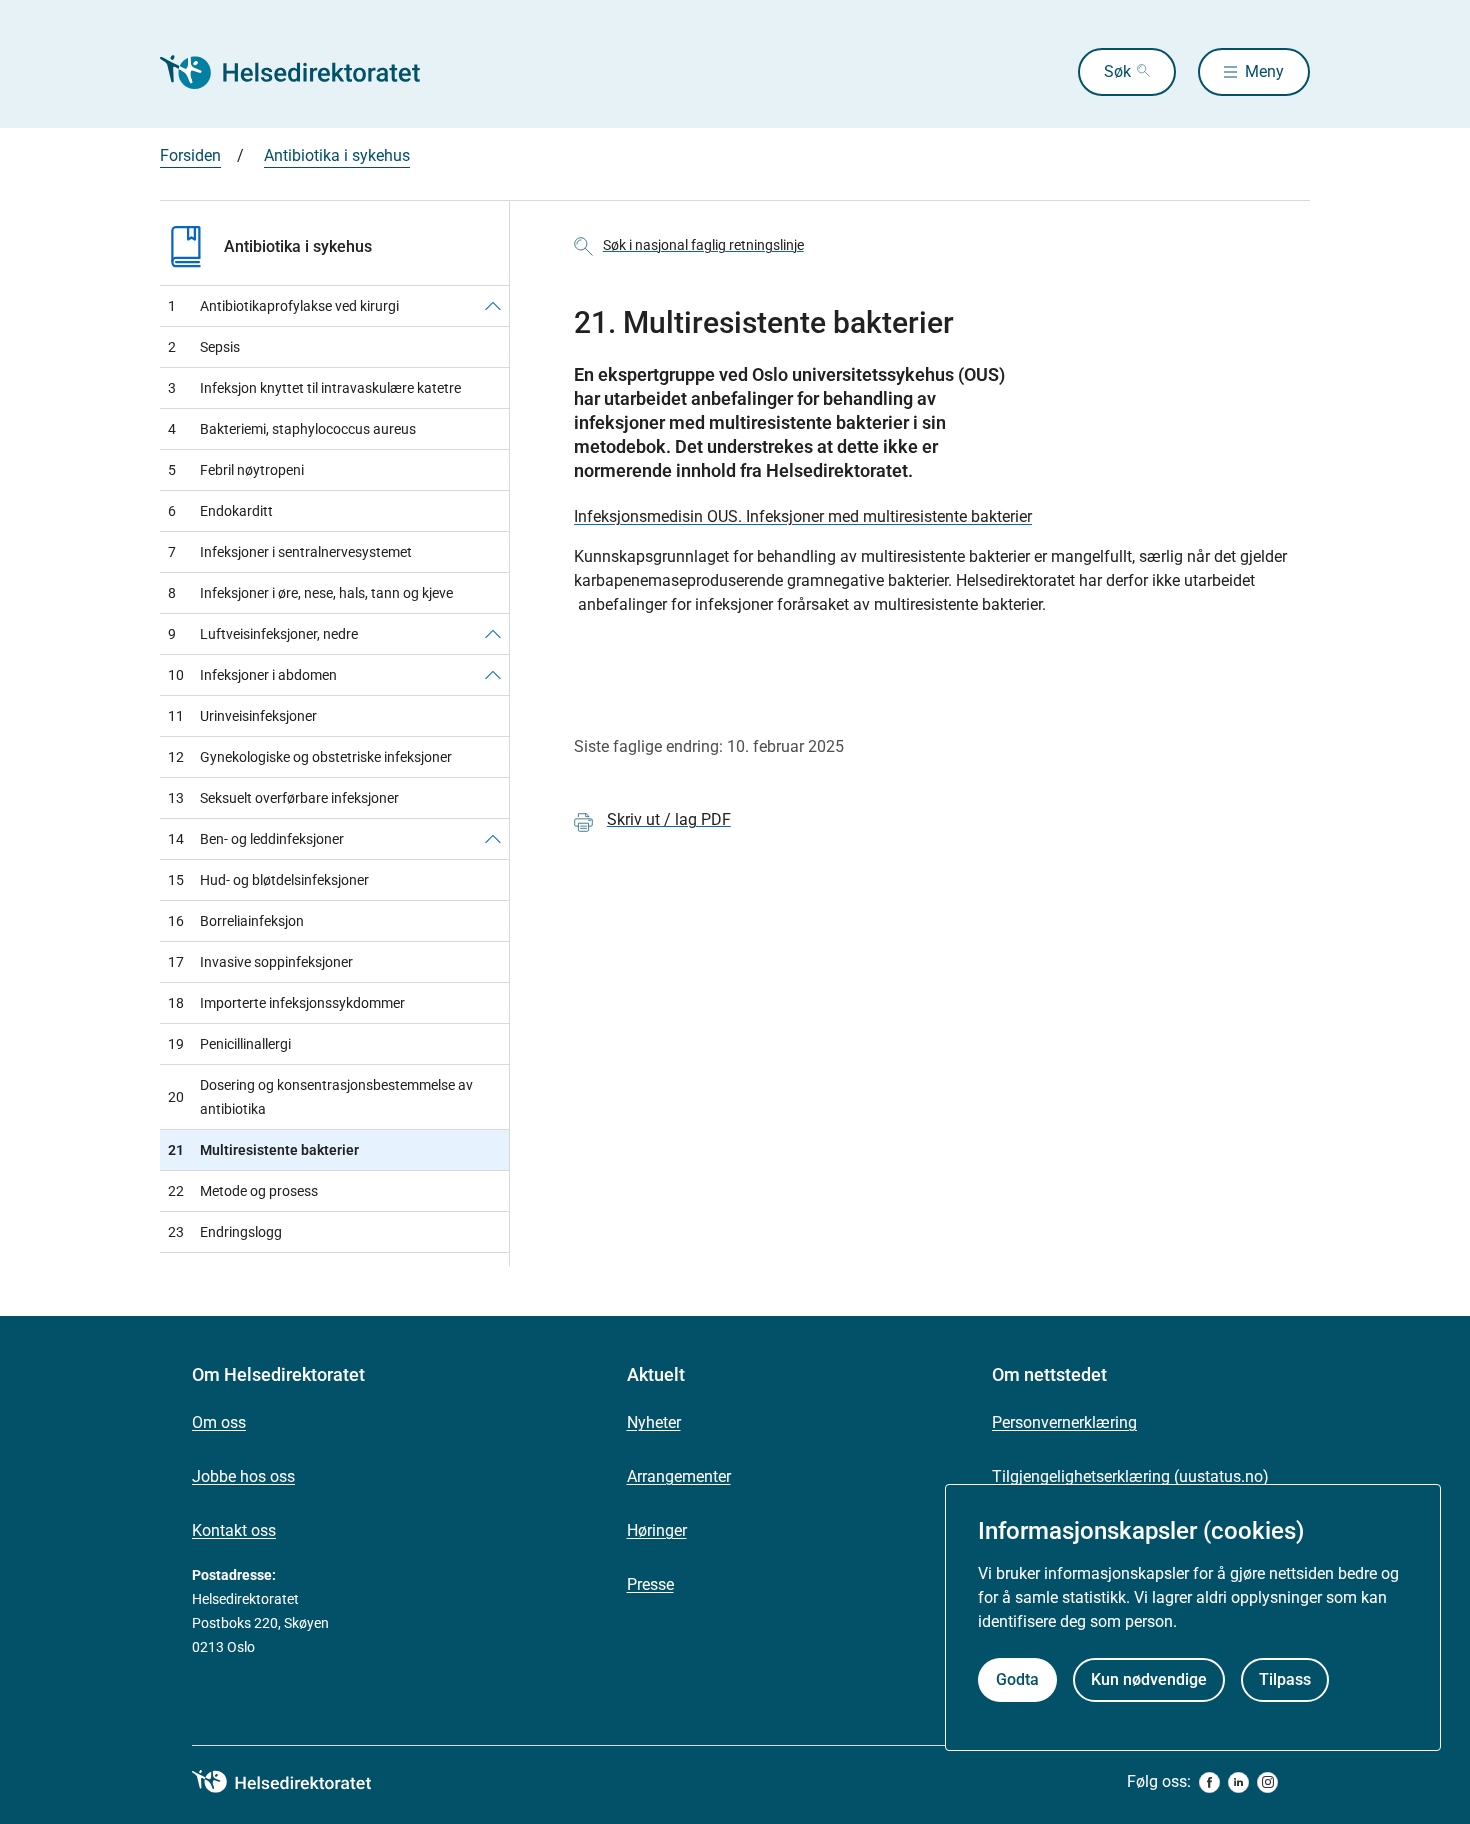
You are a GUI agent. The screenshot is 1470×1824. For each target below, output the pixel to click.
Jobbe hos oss (243, 1476)
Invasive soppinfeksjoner (260, 962)
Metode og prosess (243, 1191)
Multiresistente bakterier (263, 1150)
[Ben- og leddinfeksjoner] (493, 839)
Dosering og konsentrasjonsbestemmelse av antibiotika (320, 1097)
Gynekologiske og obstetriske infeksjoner (310, 757)
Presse (650, 1584)
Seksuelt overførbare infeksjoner (283, 798)
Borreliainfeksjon (236, 921)
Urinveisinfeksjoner (242, 716)
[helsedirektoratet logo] (296, 1782)
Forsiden (190, 155)
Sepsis (204, 347)
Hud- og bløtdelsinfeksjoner (268, 880)
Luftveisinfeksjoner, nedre (263, 634)
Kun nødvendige (1149, 1679)
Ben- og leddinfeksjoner (256, 839)
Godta (1017, 1679)
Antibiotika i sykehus (337, 155)
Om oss (219, 1422)
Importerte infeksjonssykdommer (286, 1003)
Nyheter (654, 1422)
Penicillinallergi (229, 1044)
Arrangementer (679, 1476)
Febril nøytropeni (236, 470)
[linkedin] (1238, 1782)
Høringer (657, 1530)
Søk (1117, 71)
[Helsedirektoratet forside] (304, 72)
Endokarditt (220, 511)
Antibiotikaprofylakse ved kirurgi (283, 306)
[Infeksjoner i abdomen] (493, 675)
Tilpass (1285, 1679)
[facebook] (1209, 1782)
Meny (1264, 71)
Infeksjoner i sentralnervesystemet (290, 552)
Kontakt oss (234, 1530)
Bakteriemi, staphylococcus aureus (292, 429)
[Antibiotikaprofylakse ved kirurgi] (493, 306)
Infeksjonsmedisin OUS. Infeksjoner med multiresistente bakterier (803, 516)
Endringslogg (225, 1232)
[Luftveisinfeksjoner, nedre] (493, 634)
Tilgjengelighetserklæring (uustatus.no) (1130, 1476)
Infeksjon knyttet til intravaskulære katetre (314, 388)
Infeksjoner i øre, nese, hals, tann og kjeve (310, 593)
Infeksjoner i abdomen (252, 675)
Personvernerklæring (1064, 1422)
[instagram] (1267, 1782)
